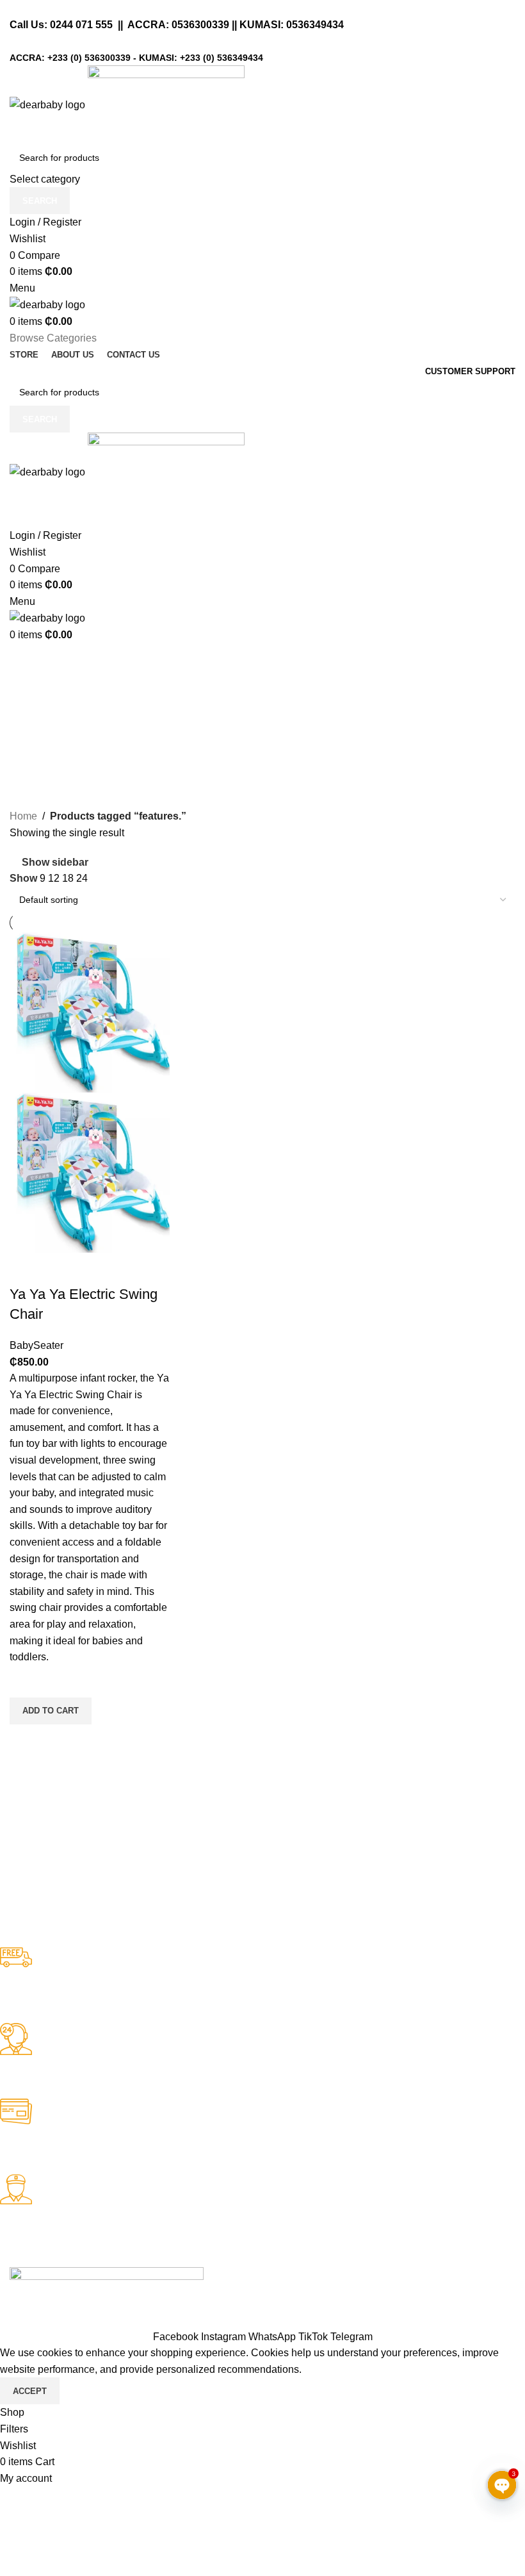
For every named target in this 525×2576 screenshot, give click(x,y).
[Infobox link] (253, 1985)
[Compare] (26, 1269)
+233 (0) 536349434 (222, 58)
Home (23, 816)
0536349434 (315, 25)
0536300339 (200, 25)
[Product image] (90, 1172)
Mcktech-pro (189, 2291)
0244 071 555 (81, 25)
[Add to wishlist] (26, 1681)
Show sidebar (55, 862)
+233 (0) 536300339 (89, 58)
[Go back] (26, 659)
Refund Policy (42, 2320)
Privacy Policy (114, 2320)
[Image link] (107, 2275)
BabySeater (36, 1345)
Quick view (26, 1740)
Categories (36, 722)
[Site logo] (49, 104)
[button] (51, 1711)
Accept (30, 2391)
